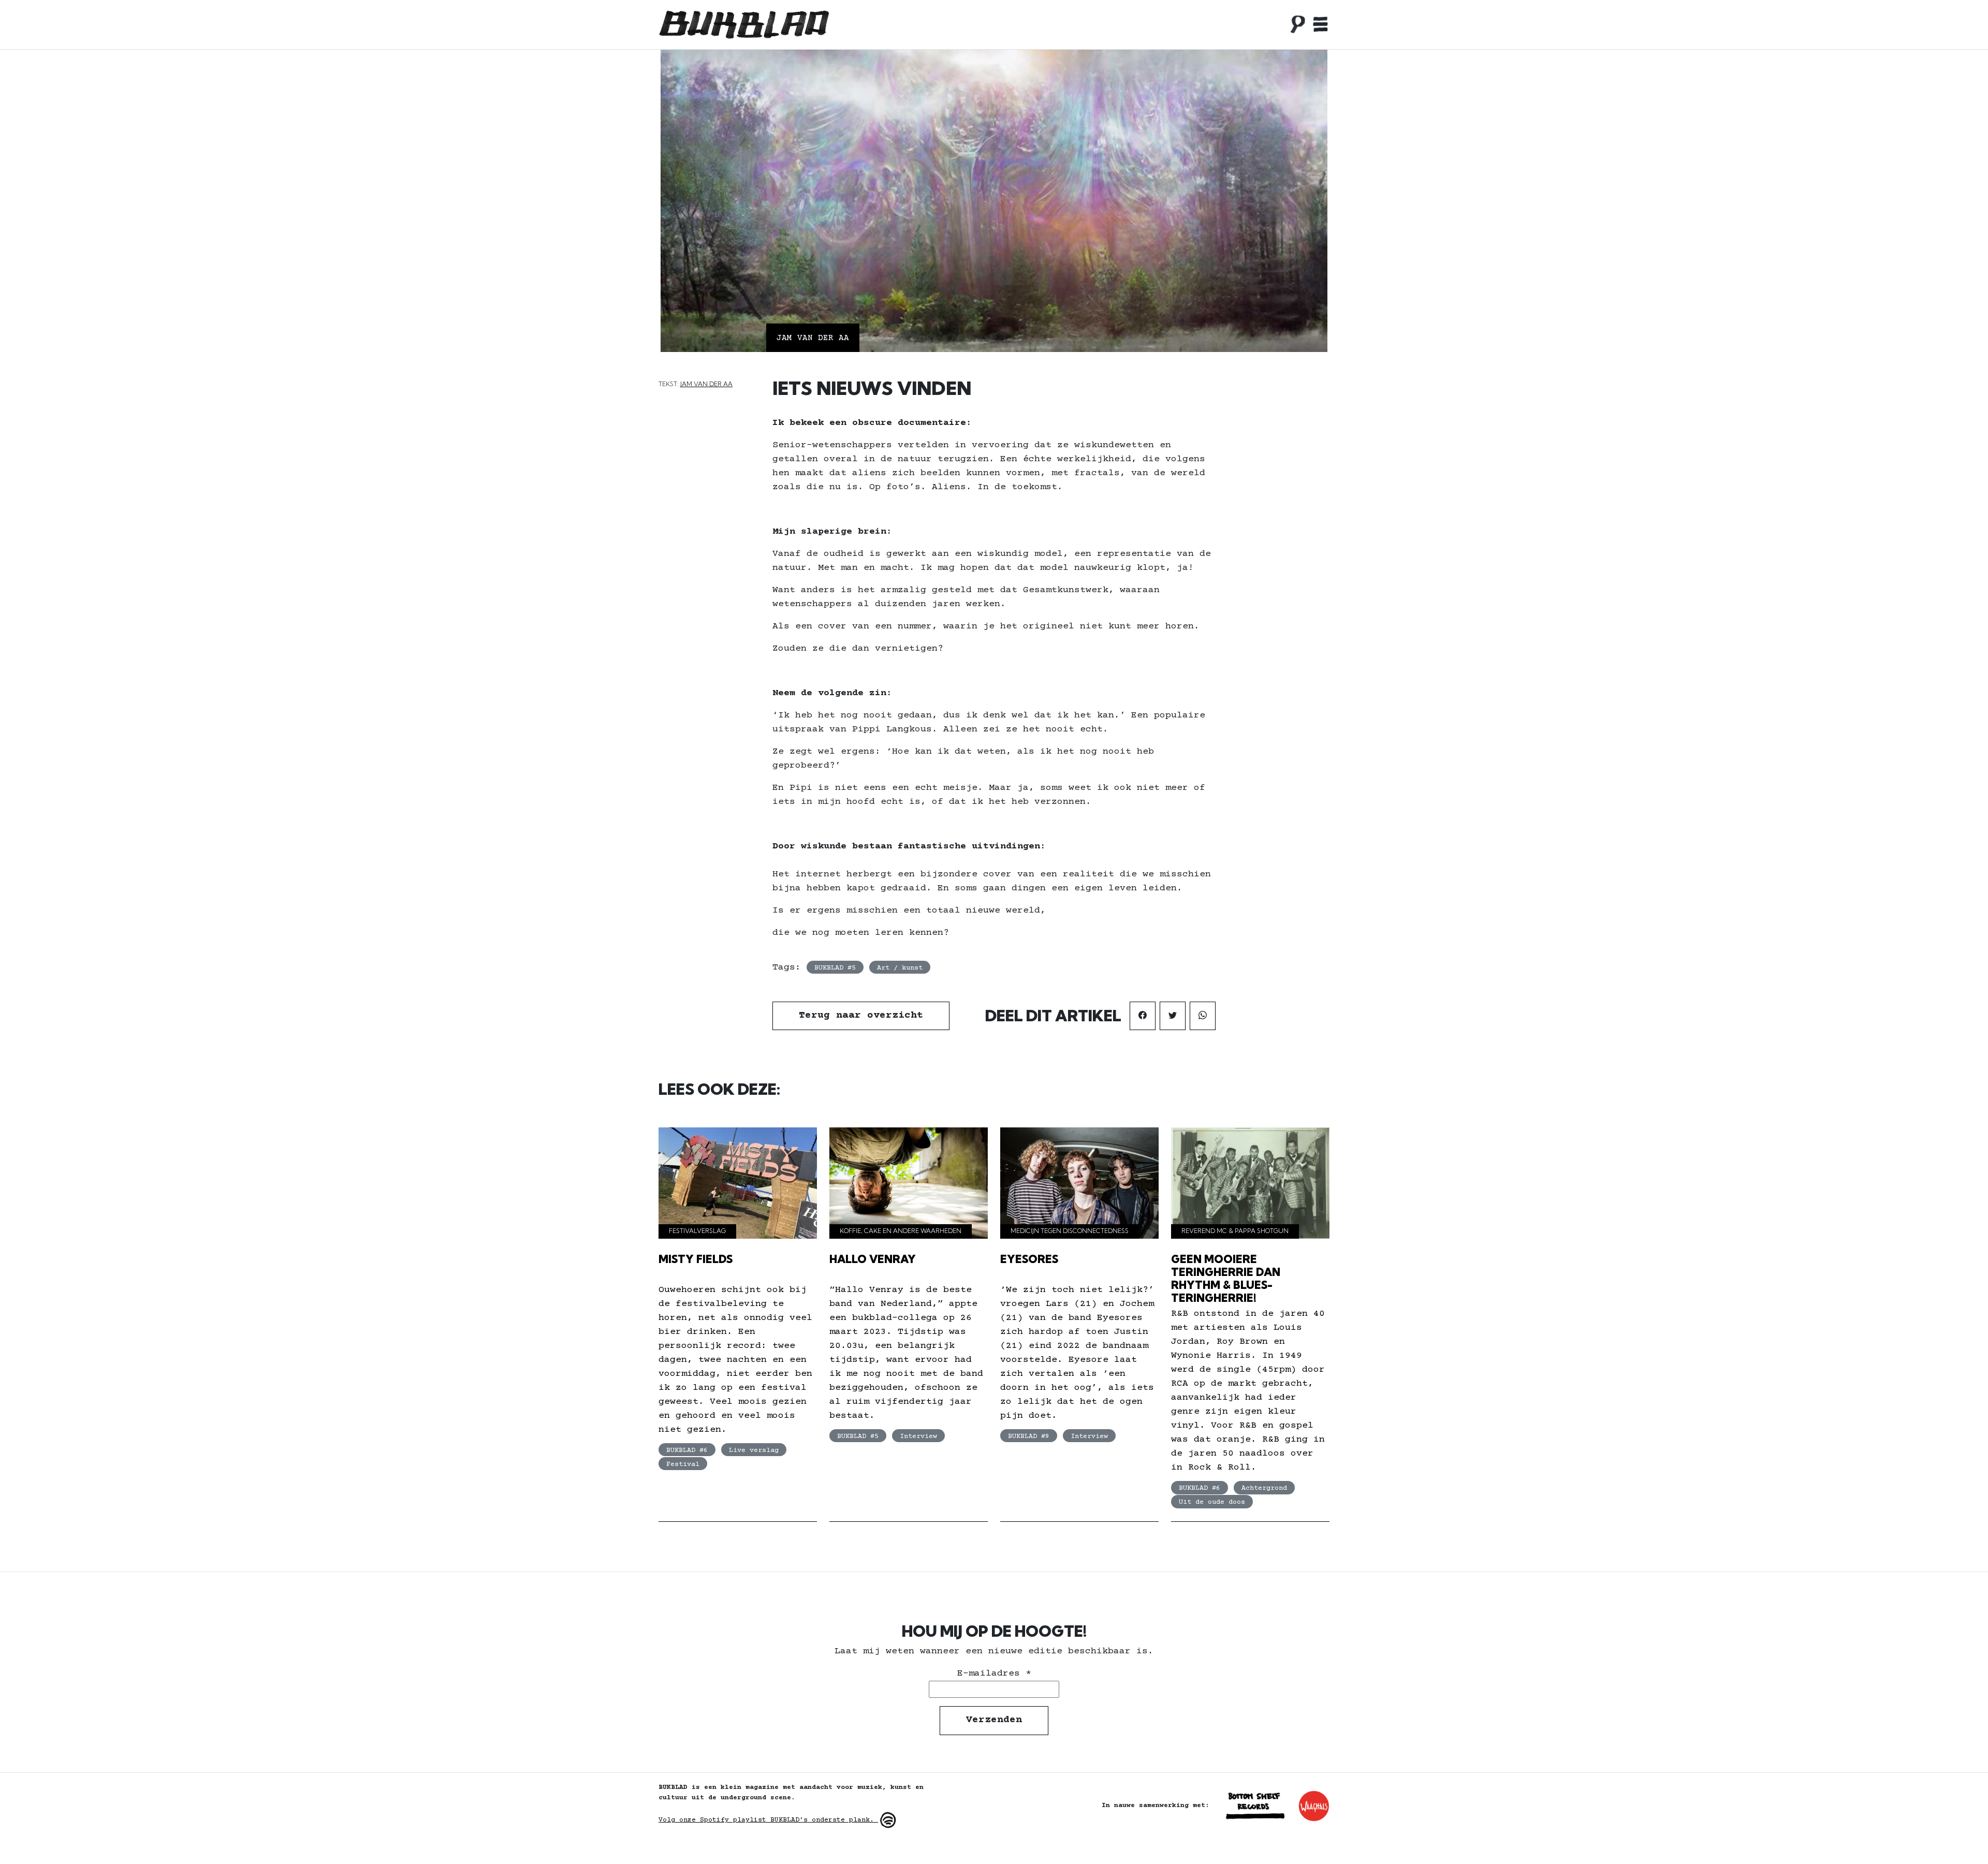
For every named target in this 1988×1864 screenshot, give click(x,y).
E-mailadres (994, 1674)
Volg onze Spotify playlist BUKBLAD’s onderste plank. (768, 1820)
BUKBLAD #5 (835, 968)
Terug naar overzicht (861, 1016)
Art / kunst (900, 968)
